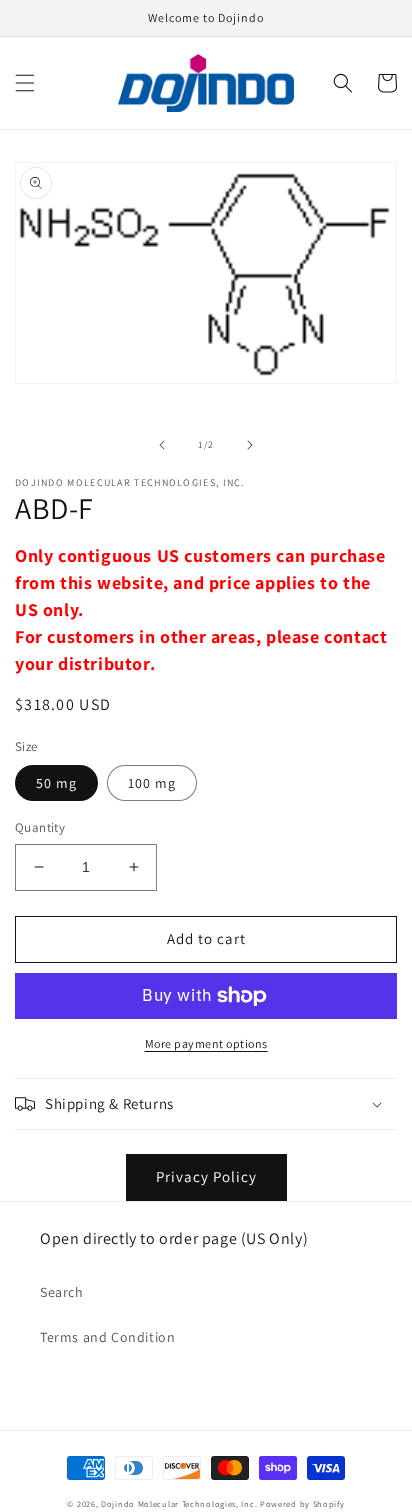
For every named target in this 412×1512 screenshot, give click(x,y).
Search (62, 1292)
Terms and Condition (107, 1337)
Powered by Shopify (302, 1503)
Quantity (40, 827)
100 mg (152, 783)
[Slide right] (250, 445)
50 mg (56, 783)
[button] (25, 83)
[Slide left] (162, 445)
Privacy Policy (206, 1176)
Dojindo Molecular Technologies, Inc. (179, 1503)
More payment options (206, 1043)
